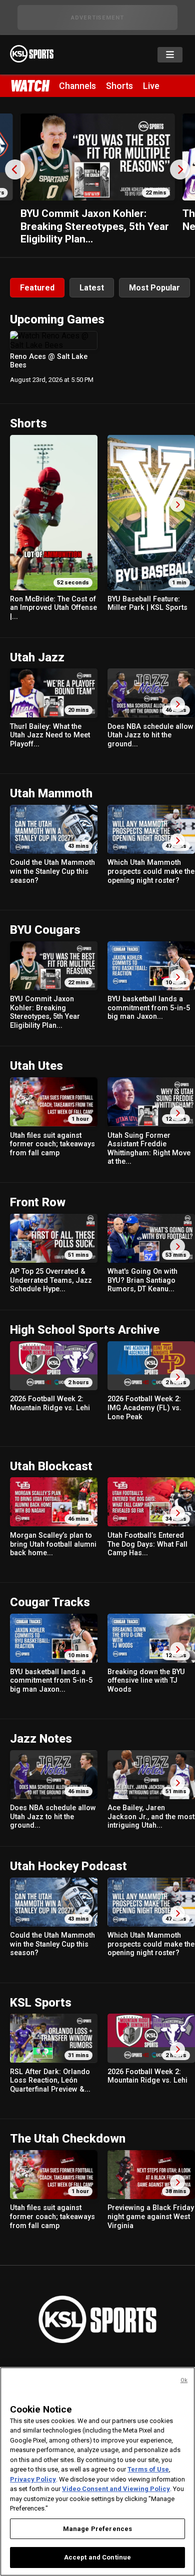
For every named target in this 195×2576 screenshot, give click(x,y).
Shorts (119, 86)
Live (151, 86)
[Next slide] (180, 169)
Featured (37, 288)
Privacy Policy (33, 2479)
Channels (77, 86)
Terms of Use (148, 2469)
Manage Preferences (97, 2529)
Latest (92, 288)
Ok (184, 2380)
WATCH (29, 85)
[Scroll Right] (177, 504)
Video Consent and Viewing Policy (116, 2489)
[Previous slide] (15, 169)
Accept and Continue (97, 2557)
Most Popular (154, 288)
